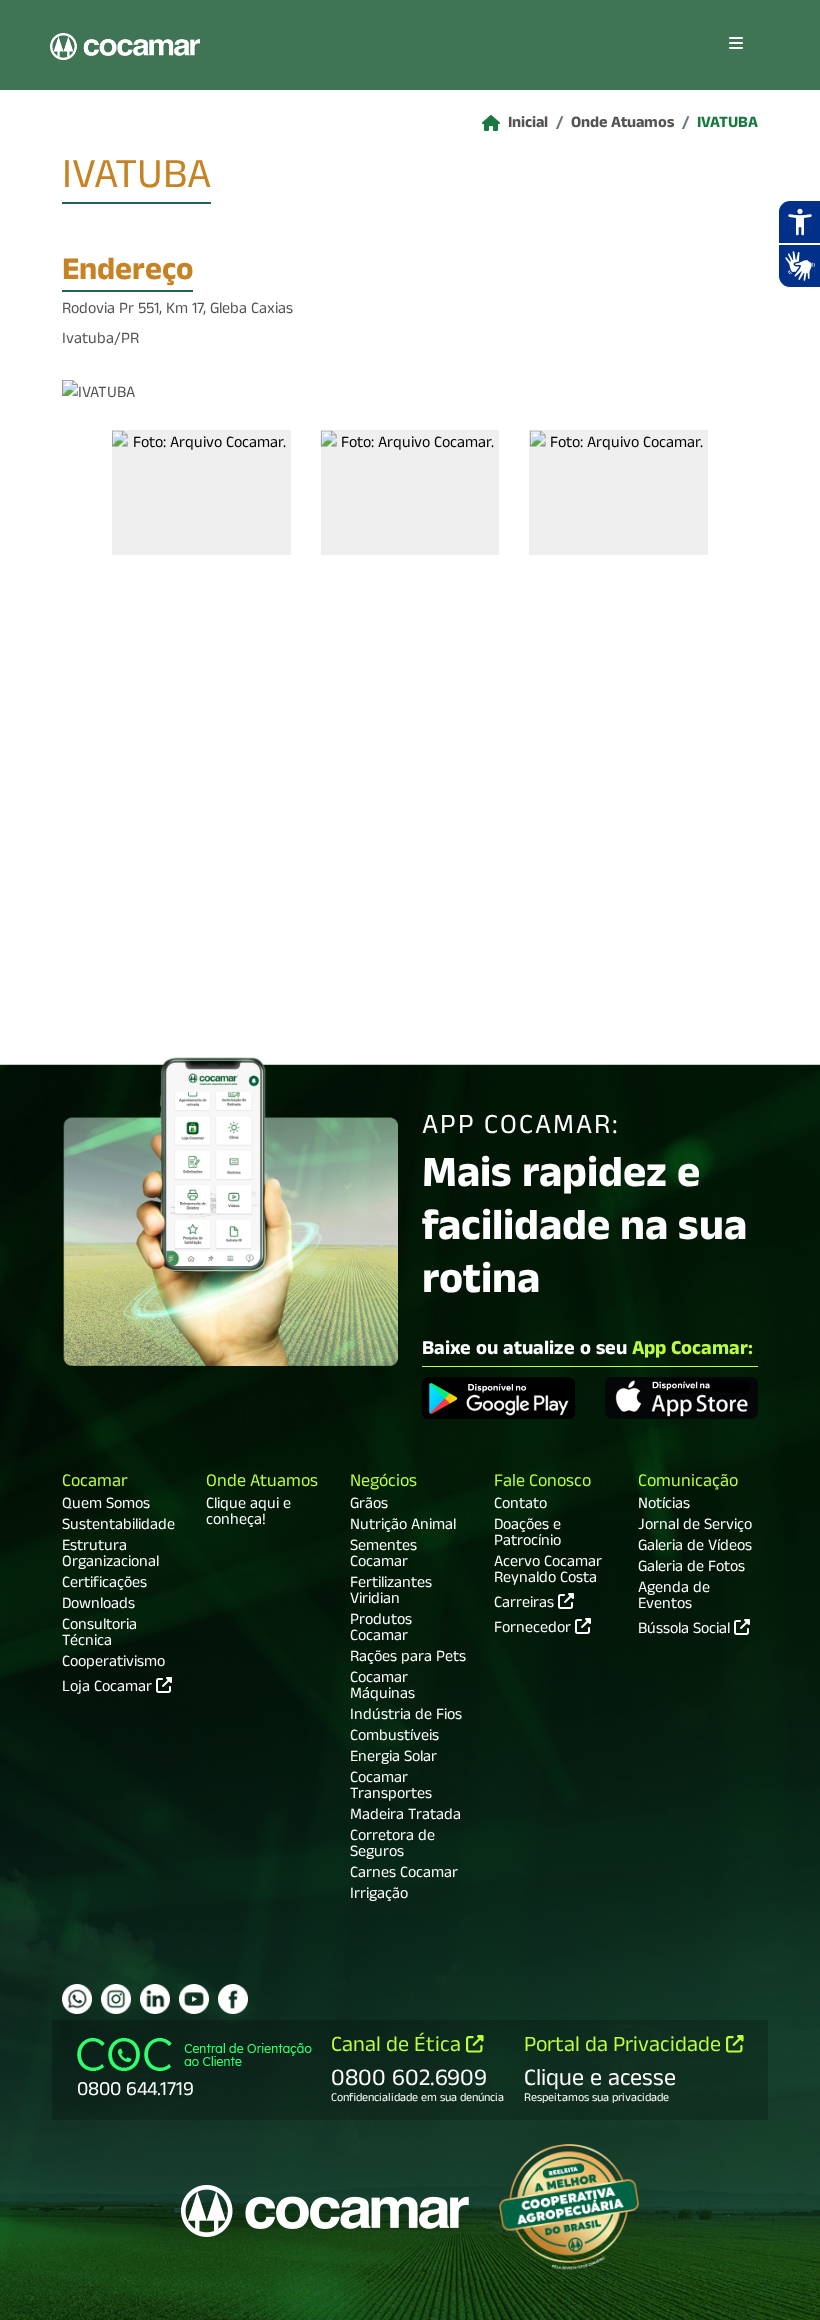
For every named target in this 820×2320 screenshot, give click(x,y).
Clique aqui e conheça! (248, 1514)
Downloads (98, 1606)
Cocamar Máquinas (382, 1688)
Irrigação (379, 1896)
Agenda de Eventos (674, 1598)
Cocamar (95, 1483)
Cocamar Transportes (391, 1788)
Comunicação (688, 1483)
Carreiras (526, 1603)
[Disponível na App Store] (681, 1401)
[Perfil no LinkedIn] (155, 1999)
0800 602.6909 (409, 2081)
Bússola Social (686, 1631)
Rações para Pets (408, 1659)
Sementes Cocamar (383, 1556)
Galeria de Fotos (691, 1569)
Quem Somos (106, 1506)
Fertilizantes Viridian (391, 1593)
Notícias (664, 1506)
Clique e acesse (600, 2081)
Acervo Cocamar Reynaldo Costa (548, 1572)
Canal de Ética (398, 2047)
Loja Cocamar (109, 1689)
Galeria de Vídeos (695, 1548)
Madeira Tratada (405, 1817)
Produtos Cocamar (381, 1630)
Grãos (369, 1506)
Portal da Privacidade (625, 2047)
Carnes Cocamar (404, 1875)
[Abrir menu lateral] (736, 45)
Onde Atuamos (622, 125)
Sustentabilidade (118, 1527)
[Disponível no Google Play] (498, 1401)
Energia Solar (393, 1759)
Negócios (383, 1483)
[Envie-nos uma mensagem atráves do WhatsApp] (77, 1999)
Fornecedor (534, 1628)
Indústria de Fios (406, 1717)
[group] (201, 492)
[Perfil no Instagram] (116, 1999)
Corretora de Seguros (392, 1846)
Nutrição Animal (403, 1527)
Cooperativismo (113, 1664)
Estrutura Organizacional (110, 1556)
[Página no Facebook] (233, 1999)
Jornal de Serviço (695, 1527)
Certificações (104, 1585)
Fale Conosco (542, 1483)
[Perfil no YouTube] (194, 1999)
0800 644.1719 (135, 2092)
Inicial (528, 125)
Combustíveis (394, 1738)
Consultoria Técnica (99, 1635)
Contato (520, 1506)
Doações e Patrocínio (527, 1535)
